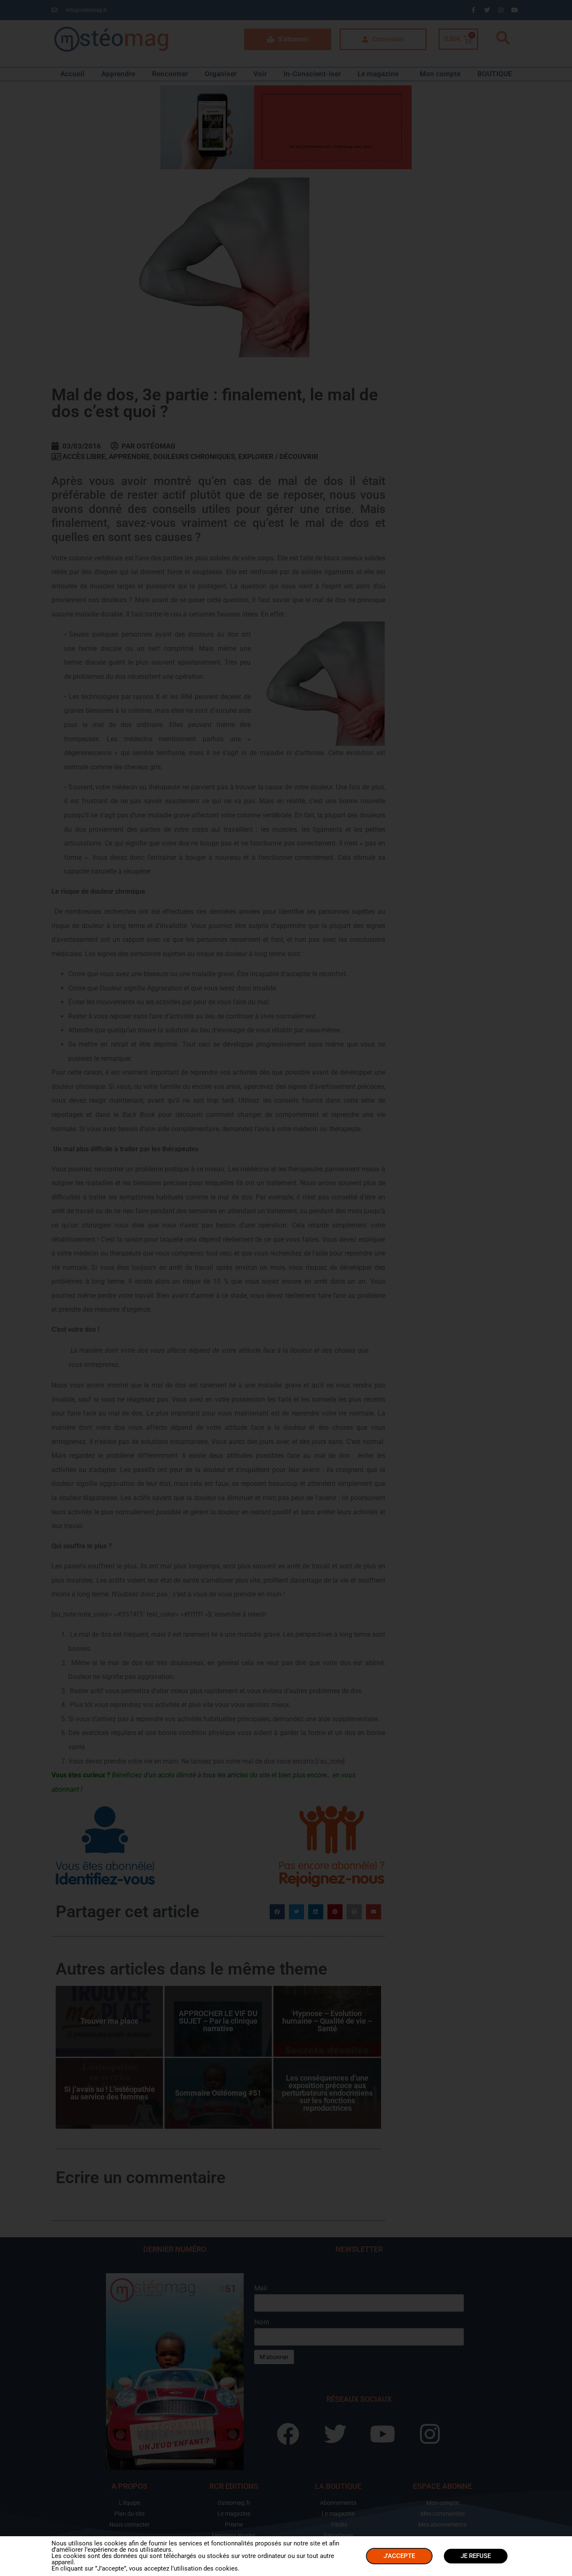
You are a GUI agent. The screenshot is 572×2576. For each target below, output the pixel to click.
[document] (286, 1288)
